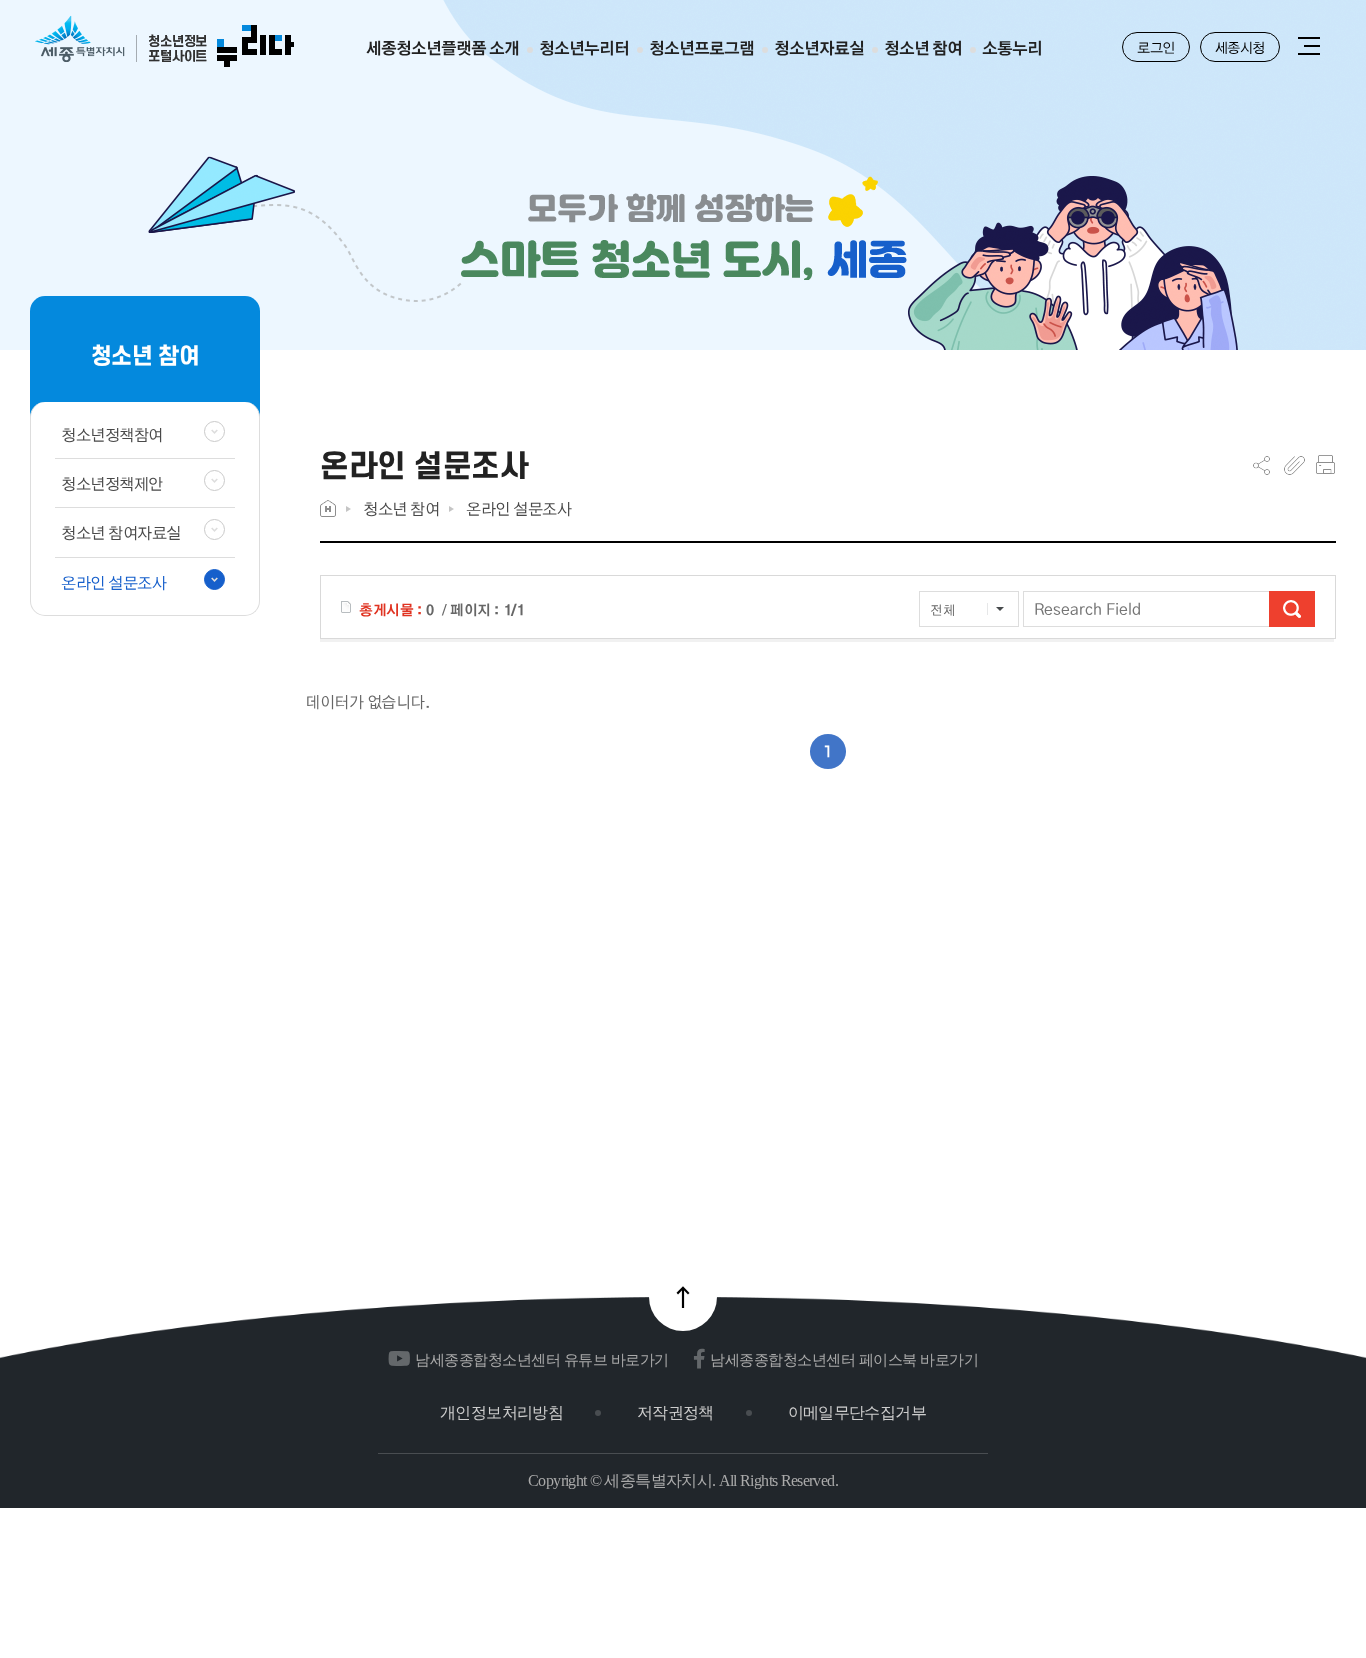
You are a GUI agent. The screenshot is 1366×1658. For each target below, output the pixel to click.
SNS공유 (1261, 465)
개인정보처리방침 (501, 1412)
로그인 (1156, 47)
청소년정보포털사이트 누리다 (164, 42)
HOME (328, 508)
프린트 (1325, 465)
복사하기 (1294, 465)
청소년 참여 (401, 508)
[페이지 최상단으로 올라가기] (683, 1297)
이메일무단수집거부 (857, 1412)
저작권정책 (675, 1412)
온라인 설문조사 (518, 508)
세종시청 (1240, 47)
